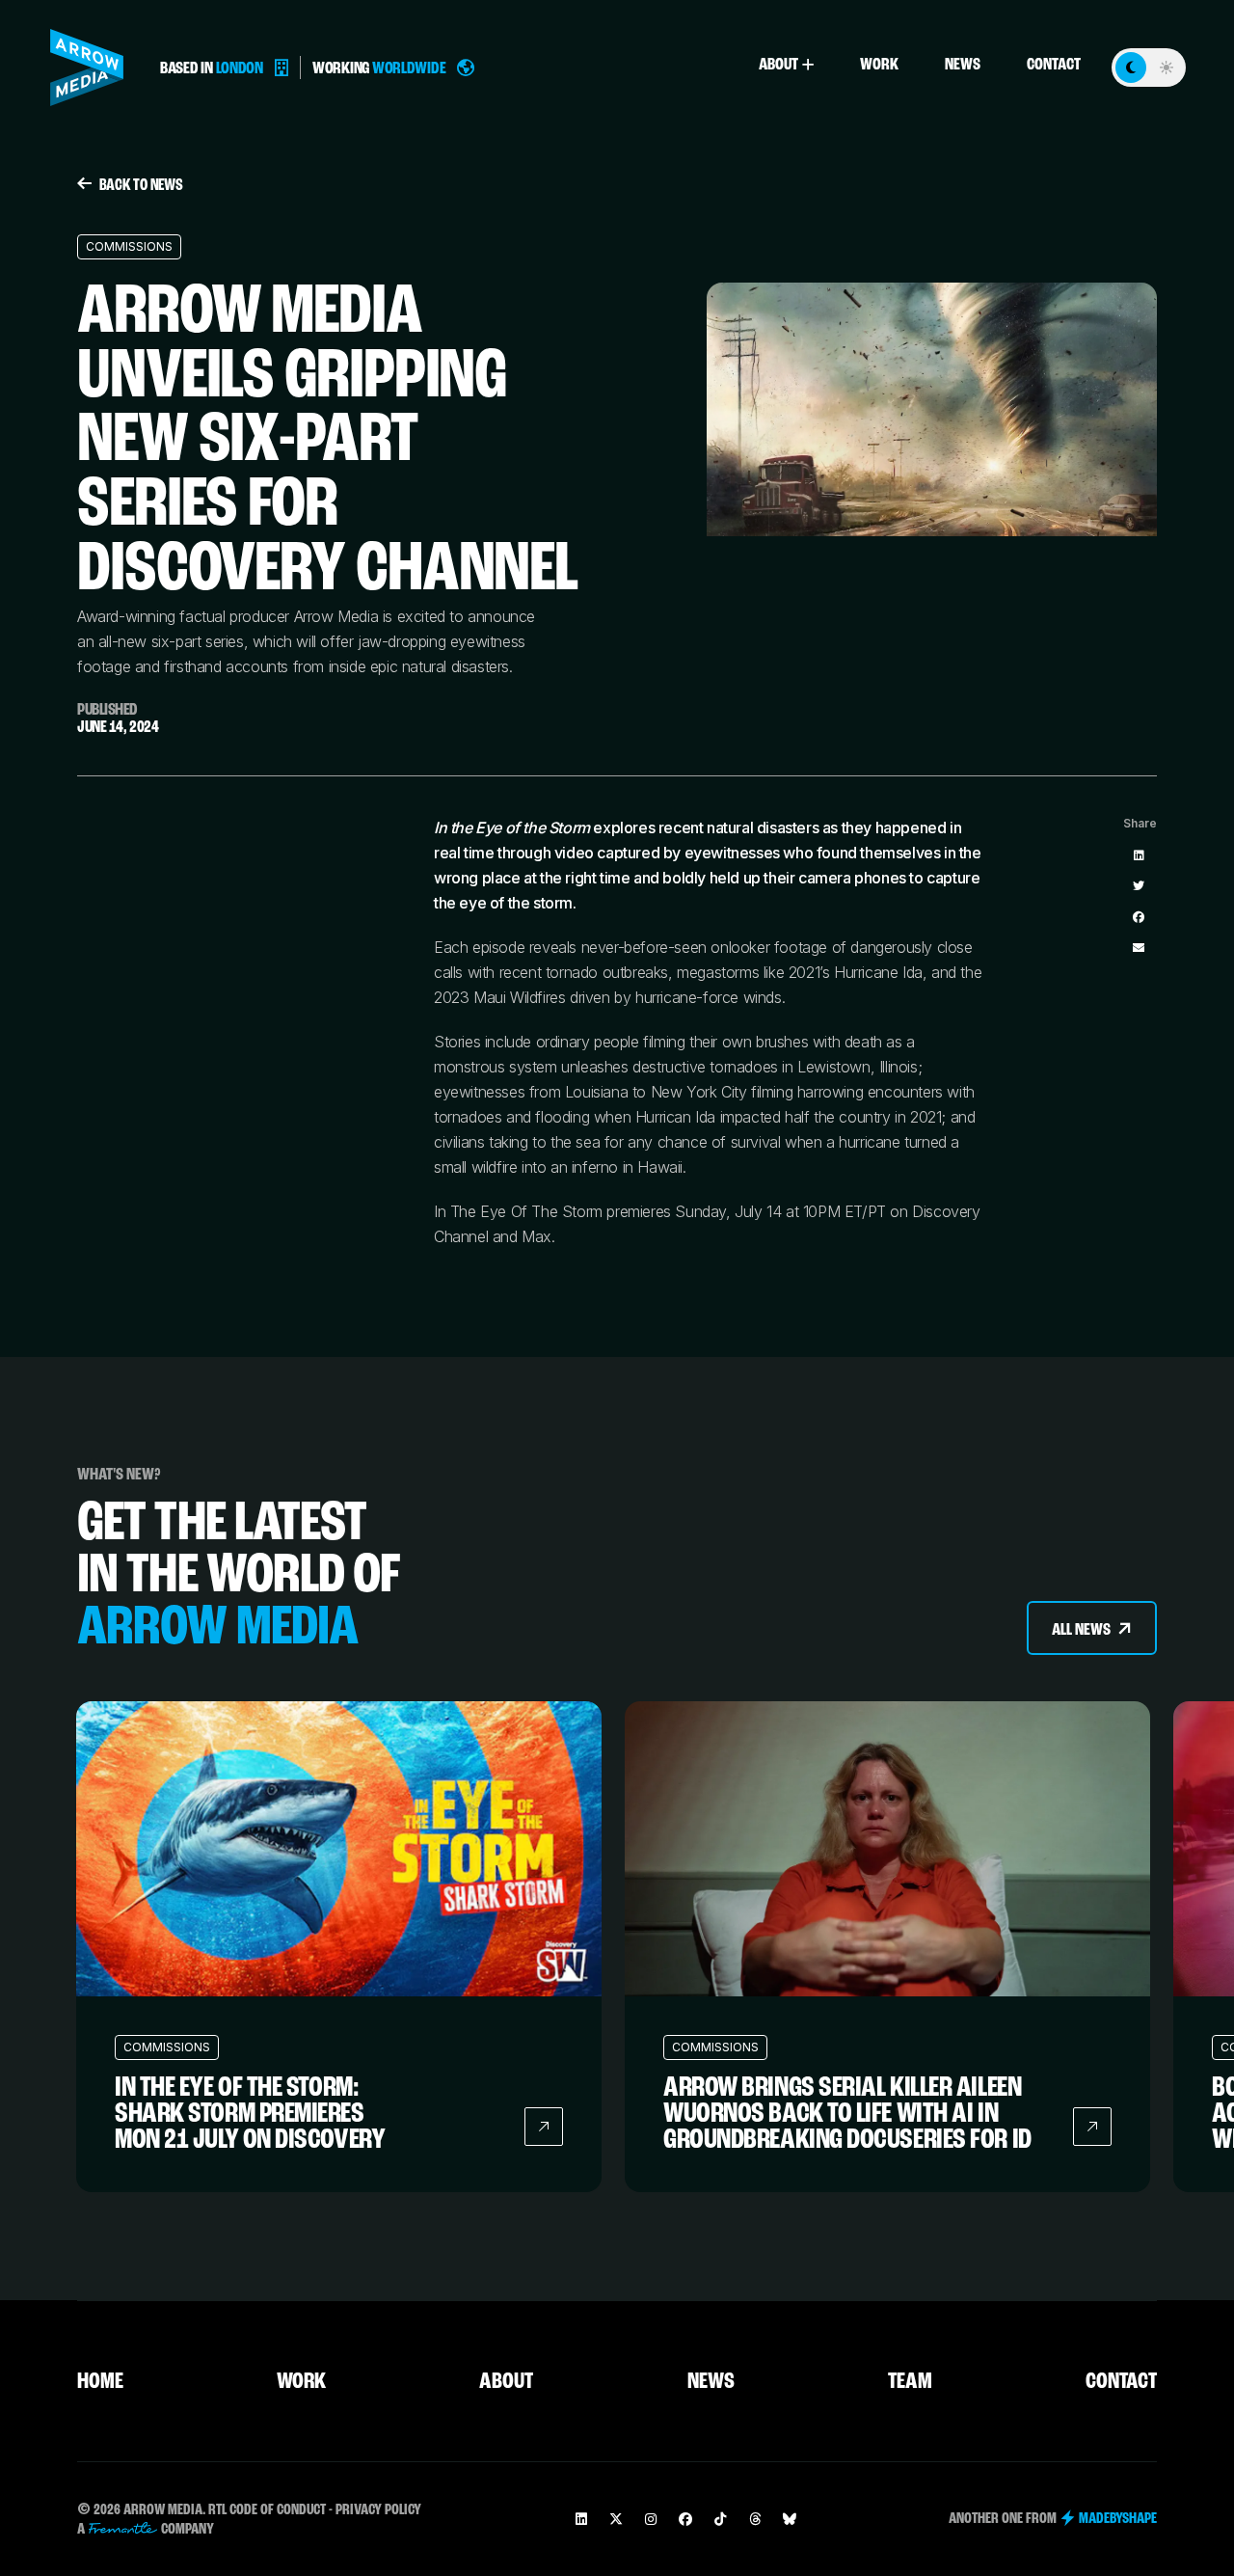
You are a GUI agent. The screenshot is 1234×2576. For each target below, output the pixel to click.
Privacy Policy (378, 2510)
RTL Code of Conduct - (270, 2510)
